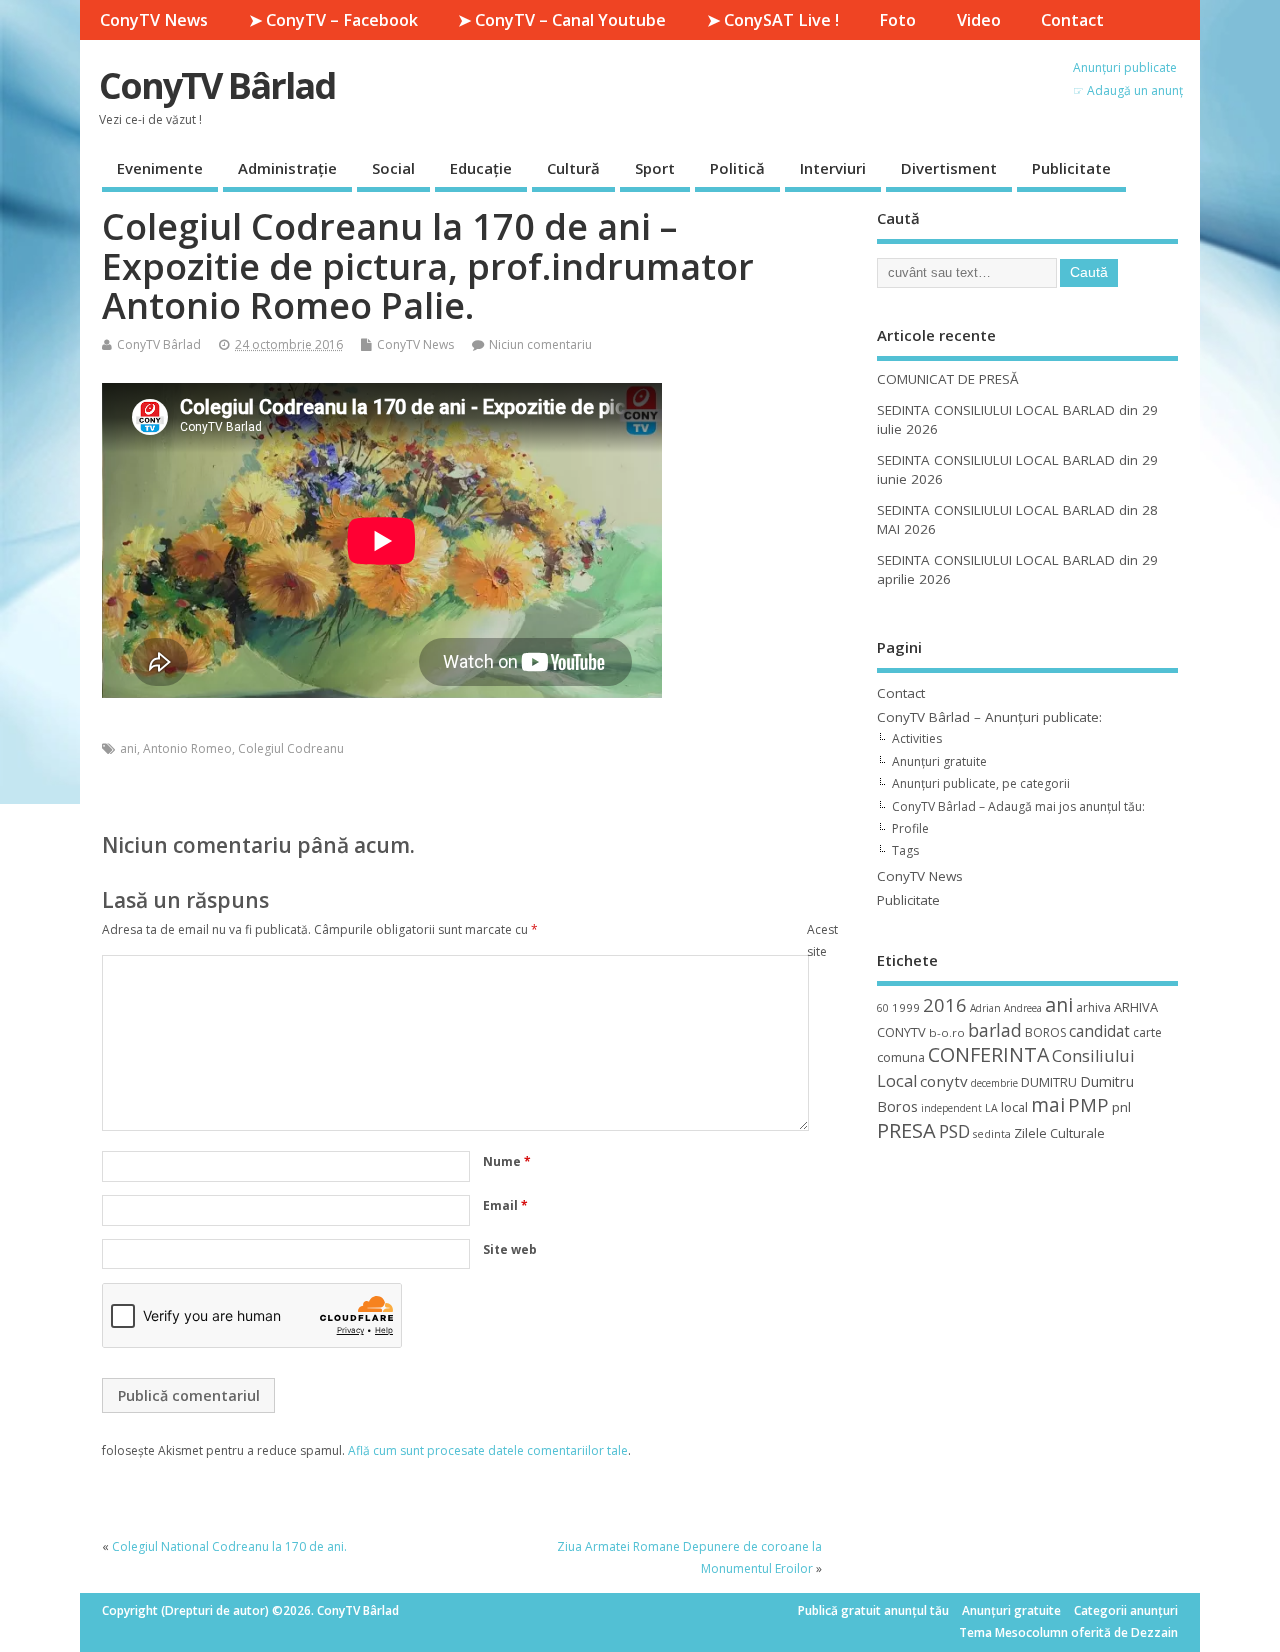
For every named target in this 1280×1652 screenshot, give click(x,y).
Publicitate (1071, 168)
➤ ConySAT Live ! (773, 20)
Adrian (985, 1008)
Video (979, 20)
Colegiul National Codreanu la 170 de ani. (229, 1546)
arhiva (1093, 1007)
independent (951, 1108)
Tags (905, 850)
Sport (655, 168)
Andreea (1023, 1008)
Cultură (573, 168)
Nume (507, 1161)
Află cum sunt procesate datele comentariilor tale (488, 1450)
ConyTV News (154, 20)
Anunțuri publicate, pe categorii (981, 783)
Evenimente (160, 168)
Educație (481, 168)
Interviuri (833, 168)
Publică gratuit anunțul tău (873, 1610)
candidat (1099, 1031)
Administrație (287, 168)
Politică (737, 168)
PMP (1088, 1104)
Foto (897, 20)
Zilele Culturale (1059, 1133)
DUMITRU (1049, 1082)
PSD (954, 1131)
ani (128, 748)
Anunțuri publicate (1125, 67)
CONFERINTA (988, 1054)
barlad (995, 1030)
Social (393, 168)
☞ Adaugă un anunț (1128, 90)
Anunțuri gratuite (939, 761)
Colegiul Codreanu (291, 748)
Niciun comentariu (540, 344)
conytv (944, 1081)
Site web (510, 1249)
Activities (917, 738)
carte (1147, 1032)
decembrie (994, 1083)
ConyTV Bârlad (217, 85)
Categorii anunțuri (1126, 1610)
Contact (1072, 20)
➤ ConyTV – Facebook (333, 20)
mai (1048, 1104)
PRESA (906, 1130)
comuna (901, 1057)
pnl (1121, 1107)
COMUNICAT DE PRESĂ (948, 379)
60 (883, 1008)
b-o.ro (947, 1032)
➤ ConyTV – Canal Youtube (562, 20)
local (1014, 1107)
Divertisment (949, 168)
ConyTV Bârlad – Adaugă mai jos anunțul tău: (1018, 806)
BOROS (1045, 1032)
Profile (910, 828)
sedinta (992, 1134)
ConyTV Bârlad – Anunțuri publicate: (989, 717)
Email (505, 1205)
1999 (906, 1007)
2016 (945, 1004)
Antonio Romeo (187, 748)
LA (991, 1108)
